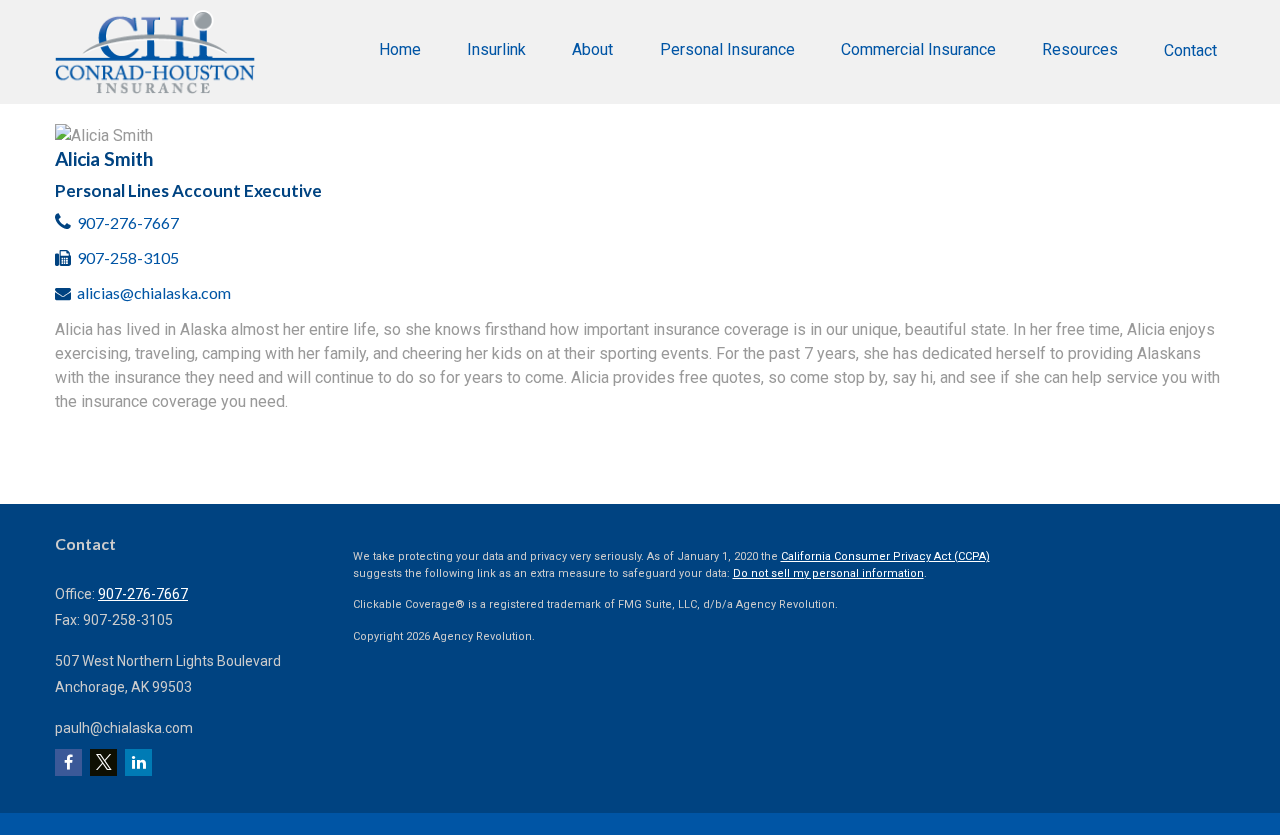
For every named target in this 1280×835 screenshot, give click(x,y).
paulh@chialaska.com (124, 728)
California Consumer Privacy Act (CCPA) (885, 556)
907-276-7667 (128, 222)
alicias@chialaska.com (154, 292)
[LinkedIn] (138, 762)
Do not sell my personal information (828, 573)
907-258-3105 (128, 257)
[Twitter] (103, 762)
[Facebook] (68, 762)
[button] (400, 49)
